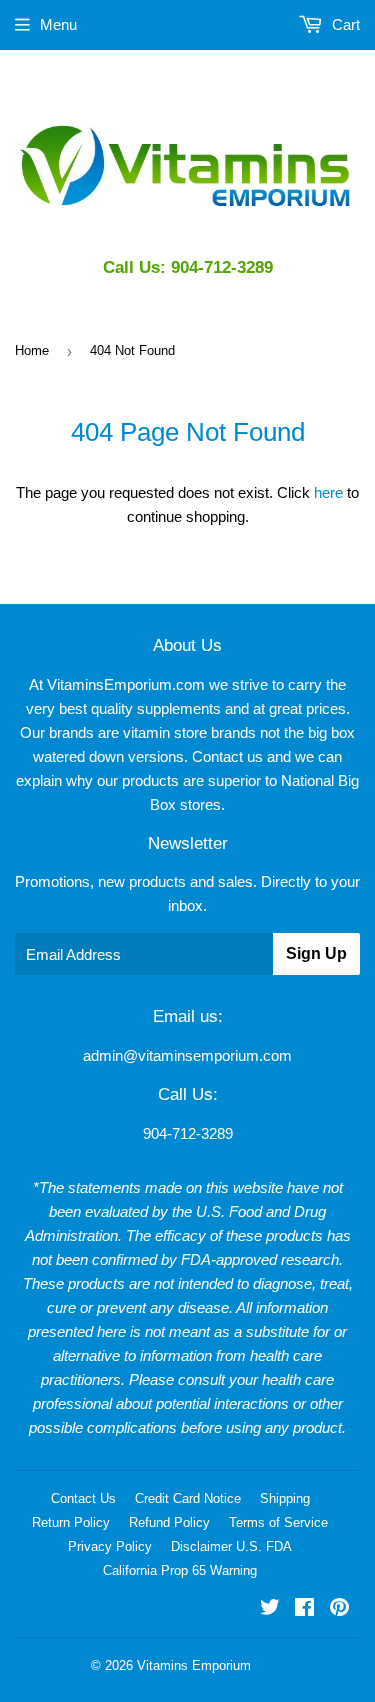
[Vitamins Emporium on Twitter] (270, 1609)
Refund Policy (169, 1522)
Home (32, 350)
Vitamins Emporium (194, 1665)
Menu (58, 24)
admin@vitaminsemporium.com (187, 1055)
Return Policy (71, 1522)
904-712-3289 (188, 1133)
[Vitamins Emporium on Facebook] (304, 1609)
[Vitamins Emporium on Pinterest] (339, 1609)
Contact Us (83, 1498)
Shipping (285, 1498)
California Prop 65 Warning (180, 1570)
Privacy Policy (110, 1546)
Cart (344, 24)
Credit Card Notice (188, 1498)
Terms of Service (278, 1522)
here (328, 492)
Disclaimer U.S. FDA (231, 1546)
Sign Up (316, 953)
